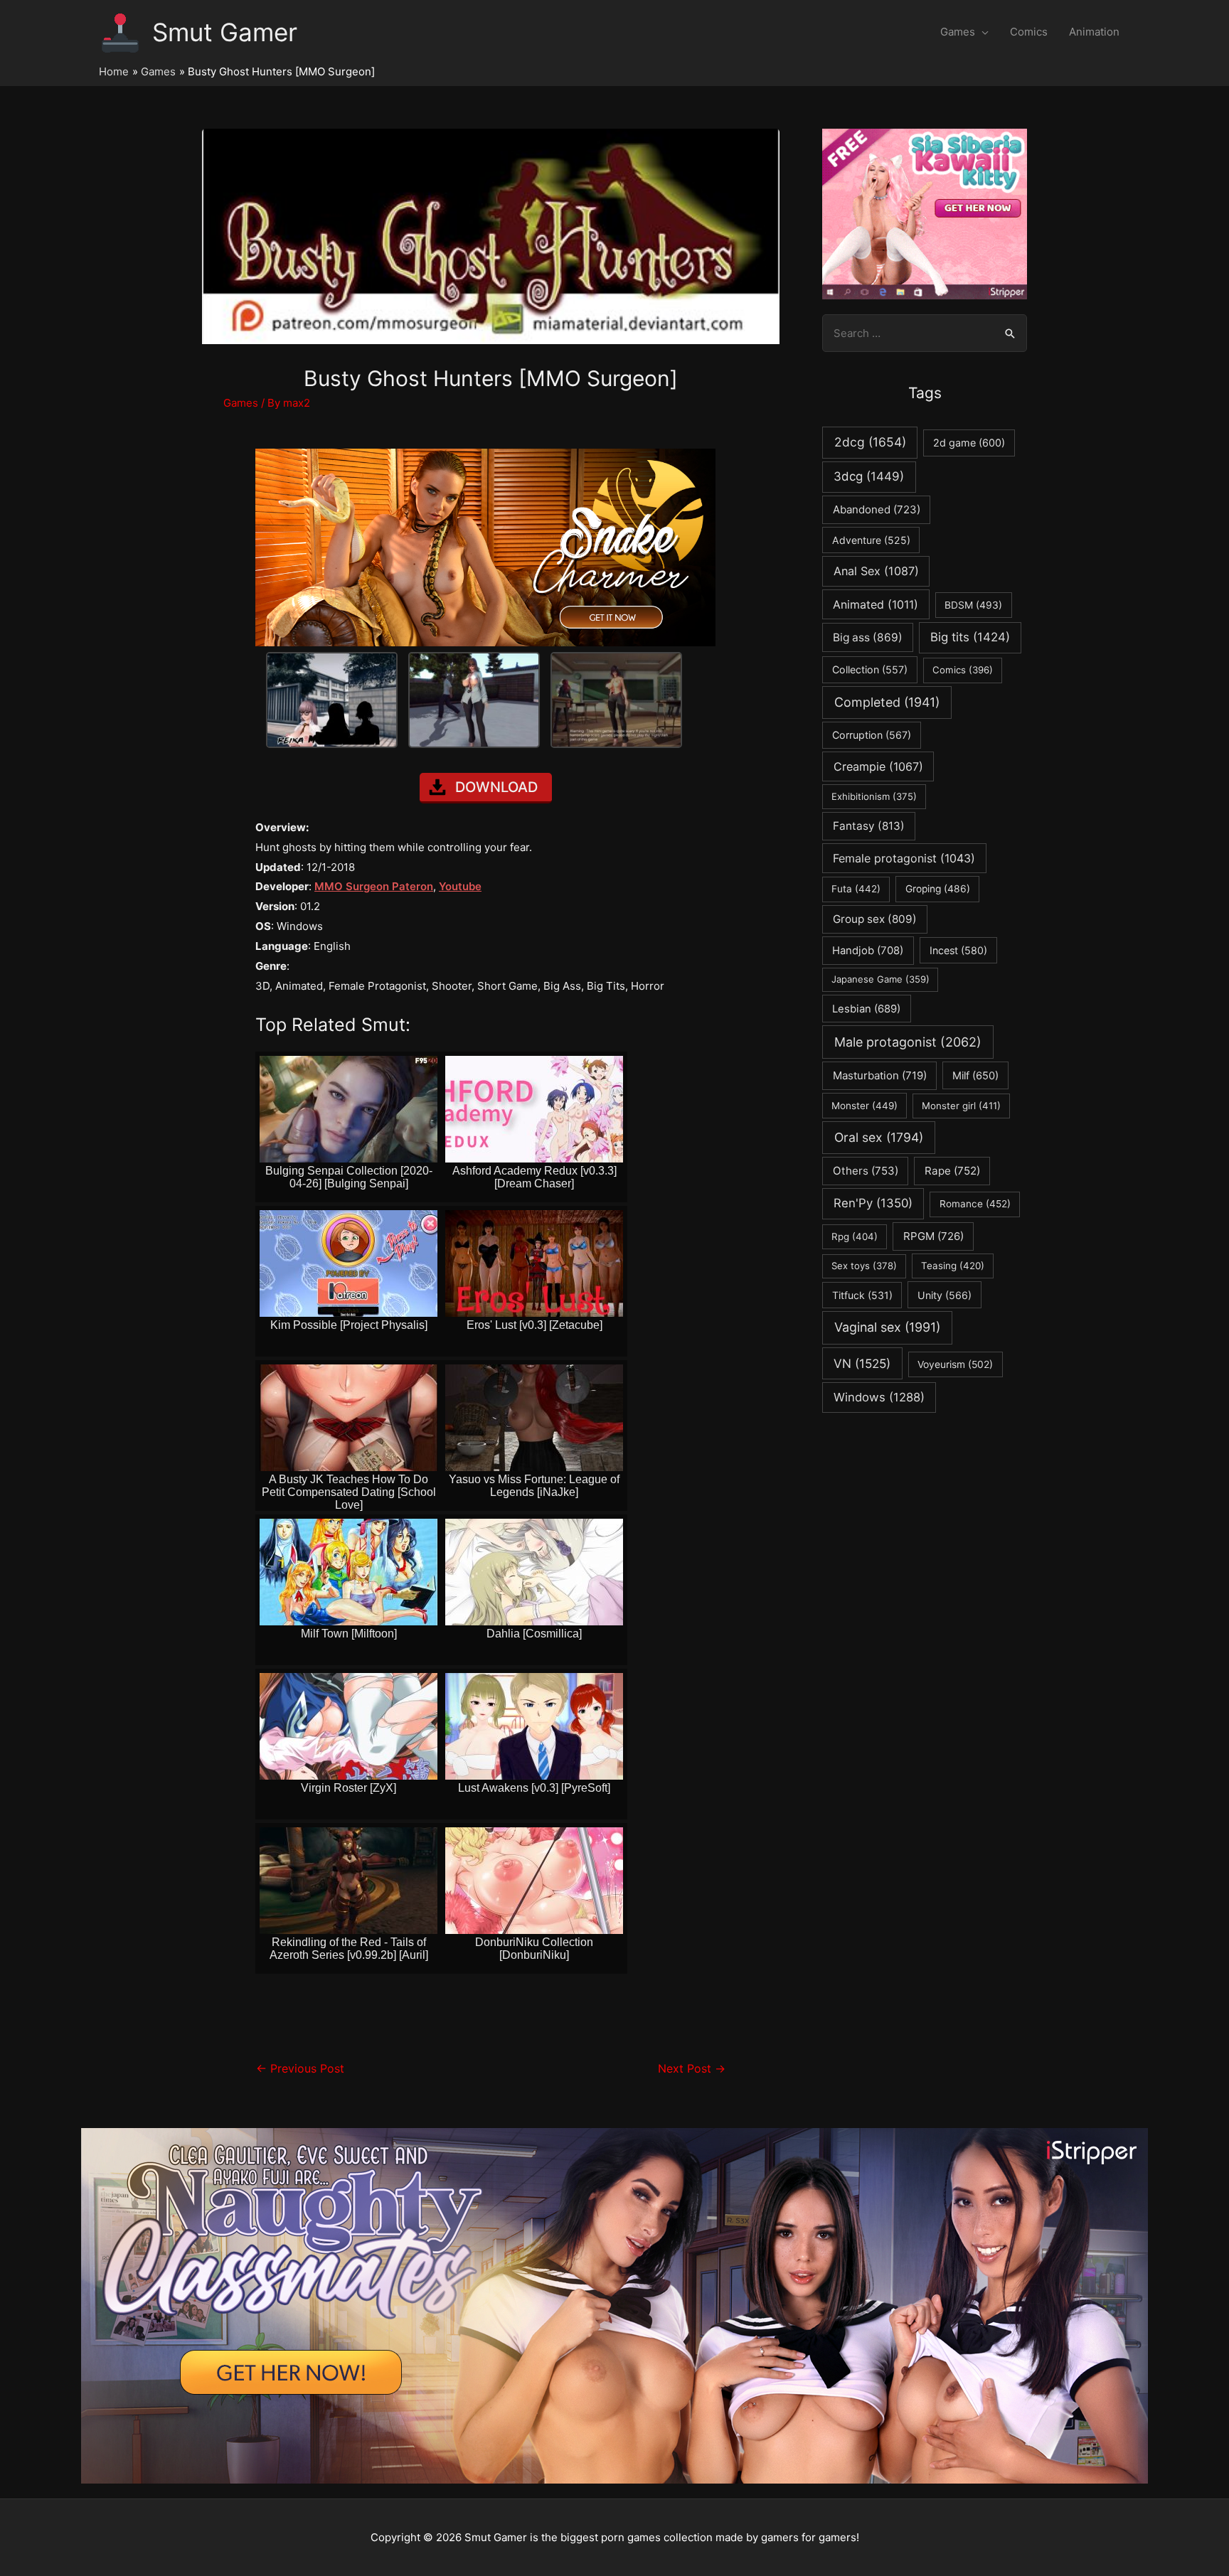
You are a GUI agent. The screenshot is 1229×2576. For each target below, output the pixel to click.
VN (862, 1363)
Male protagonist (908, 1042)
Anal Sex (876, 571)
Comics (1029, 32)
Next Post (692, 2069)
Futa (856, 889)
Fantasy (869, 826)
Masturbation (880, 1075)
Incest (958, 950)
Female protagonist (904, 858)
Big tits (970, 637)
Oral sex (879, 1137)
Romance (975, 1204)
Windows (879, 1397)
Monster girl (961, 1106)
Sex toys (864, 1266)
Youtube (460, 886)
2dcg (870, 442)
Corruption (872, 735)
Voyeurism (955, 1364)
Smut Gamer (225, 32)
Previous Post (300, 2069)
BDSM (973, 605)
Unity (945, 1295)
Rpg (855, 1236)
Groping (938, 889)
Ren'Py (873, 1203)
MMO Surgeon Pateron (374, 886)
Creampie (878, 766)
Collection (870, 669)
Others (866, 1171)
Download (496, 787)
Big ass (868, 637)
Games (958, 32)
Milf (975, 1076)
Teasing (953, 1266)
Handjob (868, 951)
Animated (876, 604)
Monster (864, 1106)
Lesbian (866, 1009)
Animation (1094, 32)
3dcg (869, 476)
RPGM (933, 1236)
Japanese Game (880, 979)
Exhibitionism (874, 796)
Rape (952, 1171)
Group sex (875, 919)
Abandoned (877, 509)
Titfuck (862, 1295)
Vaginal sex (887, 1327)
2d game (969, 443)
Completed (887, 702)
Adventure (871, 540)
